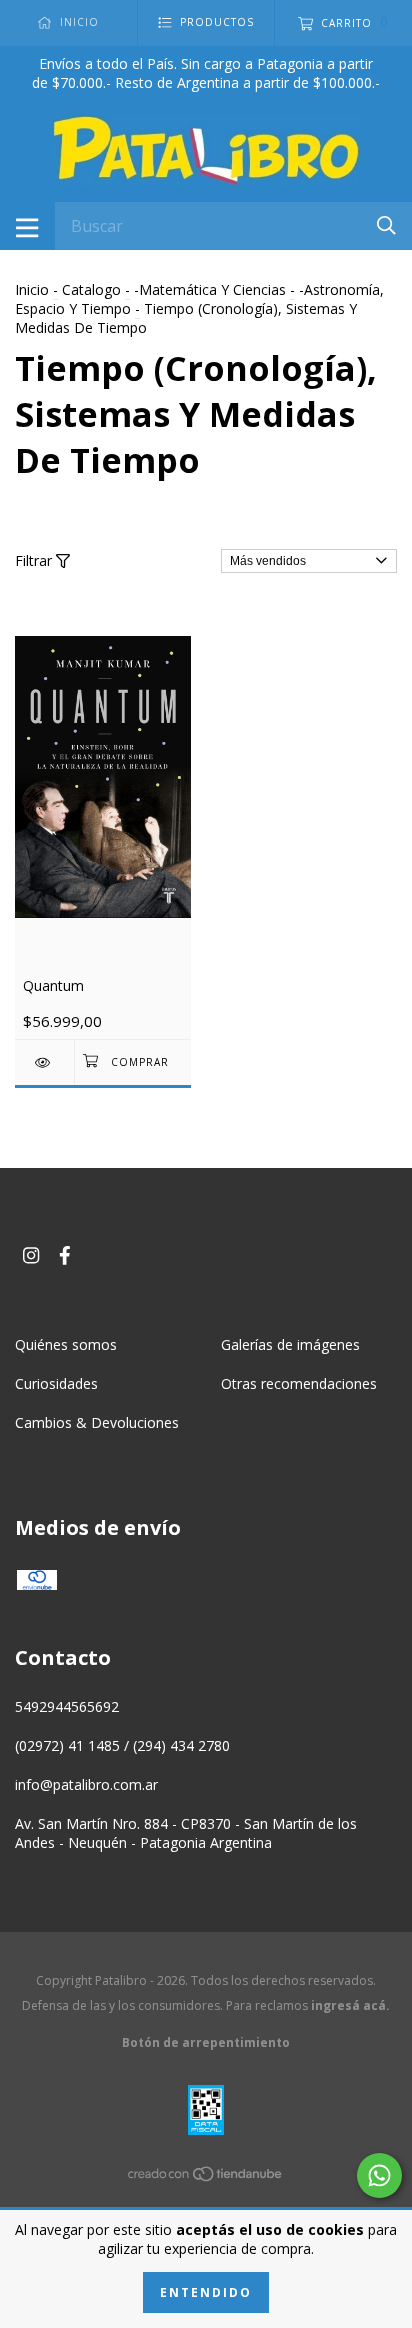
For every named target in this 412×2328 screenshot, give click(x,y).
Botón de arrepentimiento (206, 2042)
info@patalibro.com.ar (86, 1784)
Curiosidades (56, 1383)
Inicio (32, 289)
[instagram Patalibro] (31, 1255)
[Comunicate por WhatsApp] (379, 2175)
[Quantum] (44, 1062)
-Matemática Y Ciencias (210, 289)
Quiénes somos (66, 1344)
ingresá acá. (350, 2005)
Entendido (206, 2292)
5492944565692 (67, 1706)
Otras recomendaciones (299, 1383)
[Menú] (27, 226)
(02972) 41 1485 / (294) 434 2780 (122, 1745)
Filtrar (35, 560)
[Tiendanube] (206, 2177)
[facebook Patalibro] (65, 1255)
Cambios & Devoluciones (97, 1422)
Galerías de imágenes (290, 1344)
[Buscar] (386, 224)
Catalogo (91, 289)
